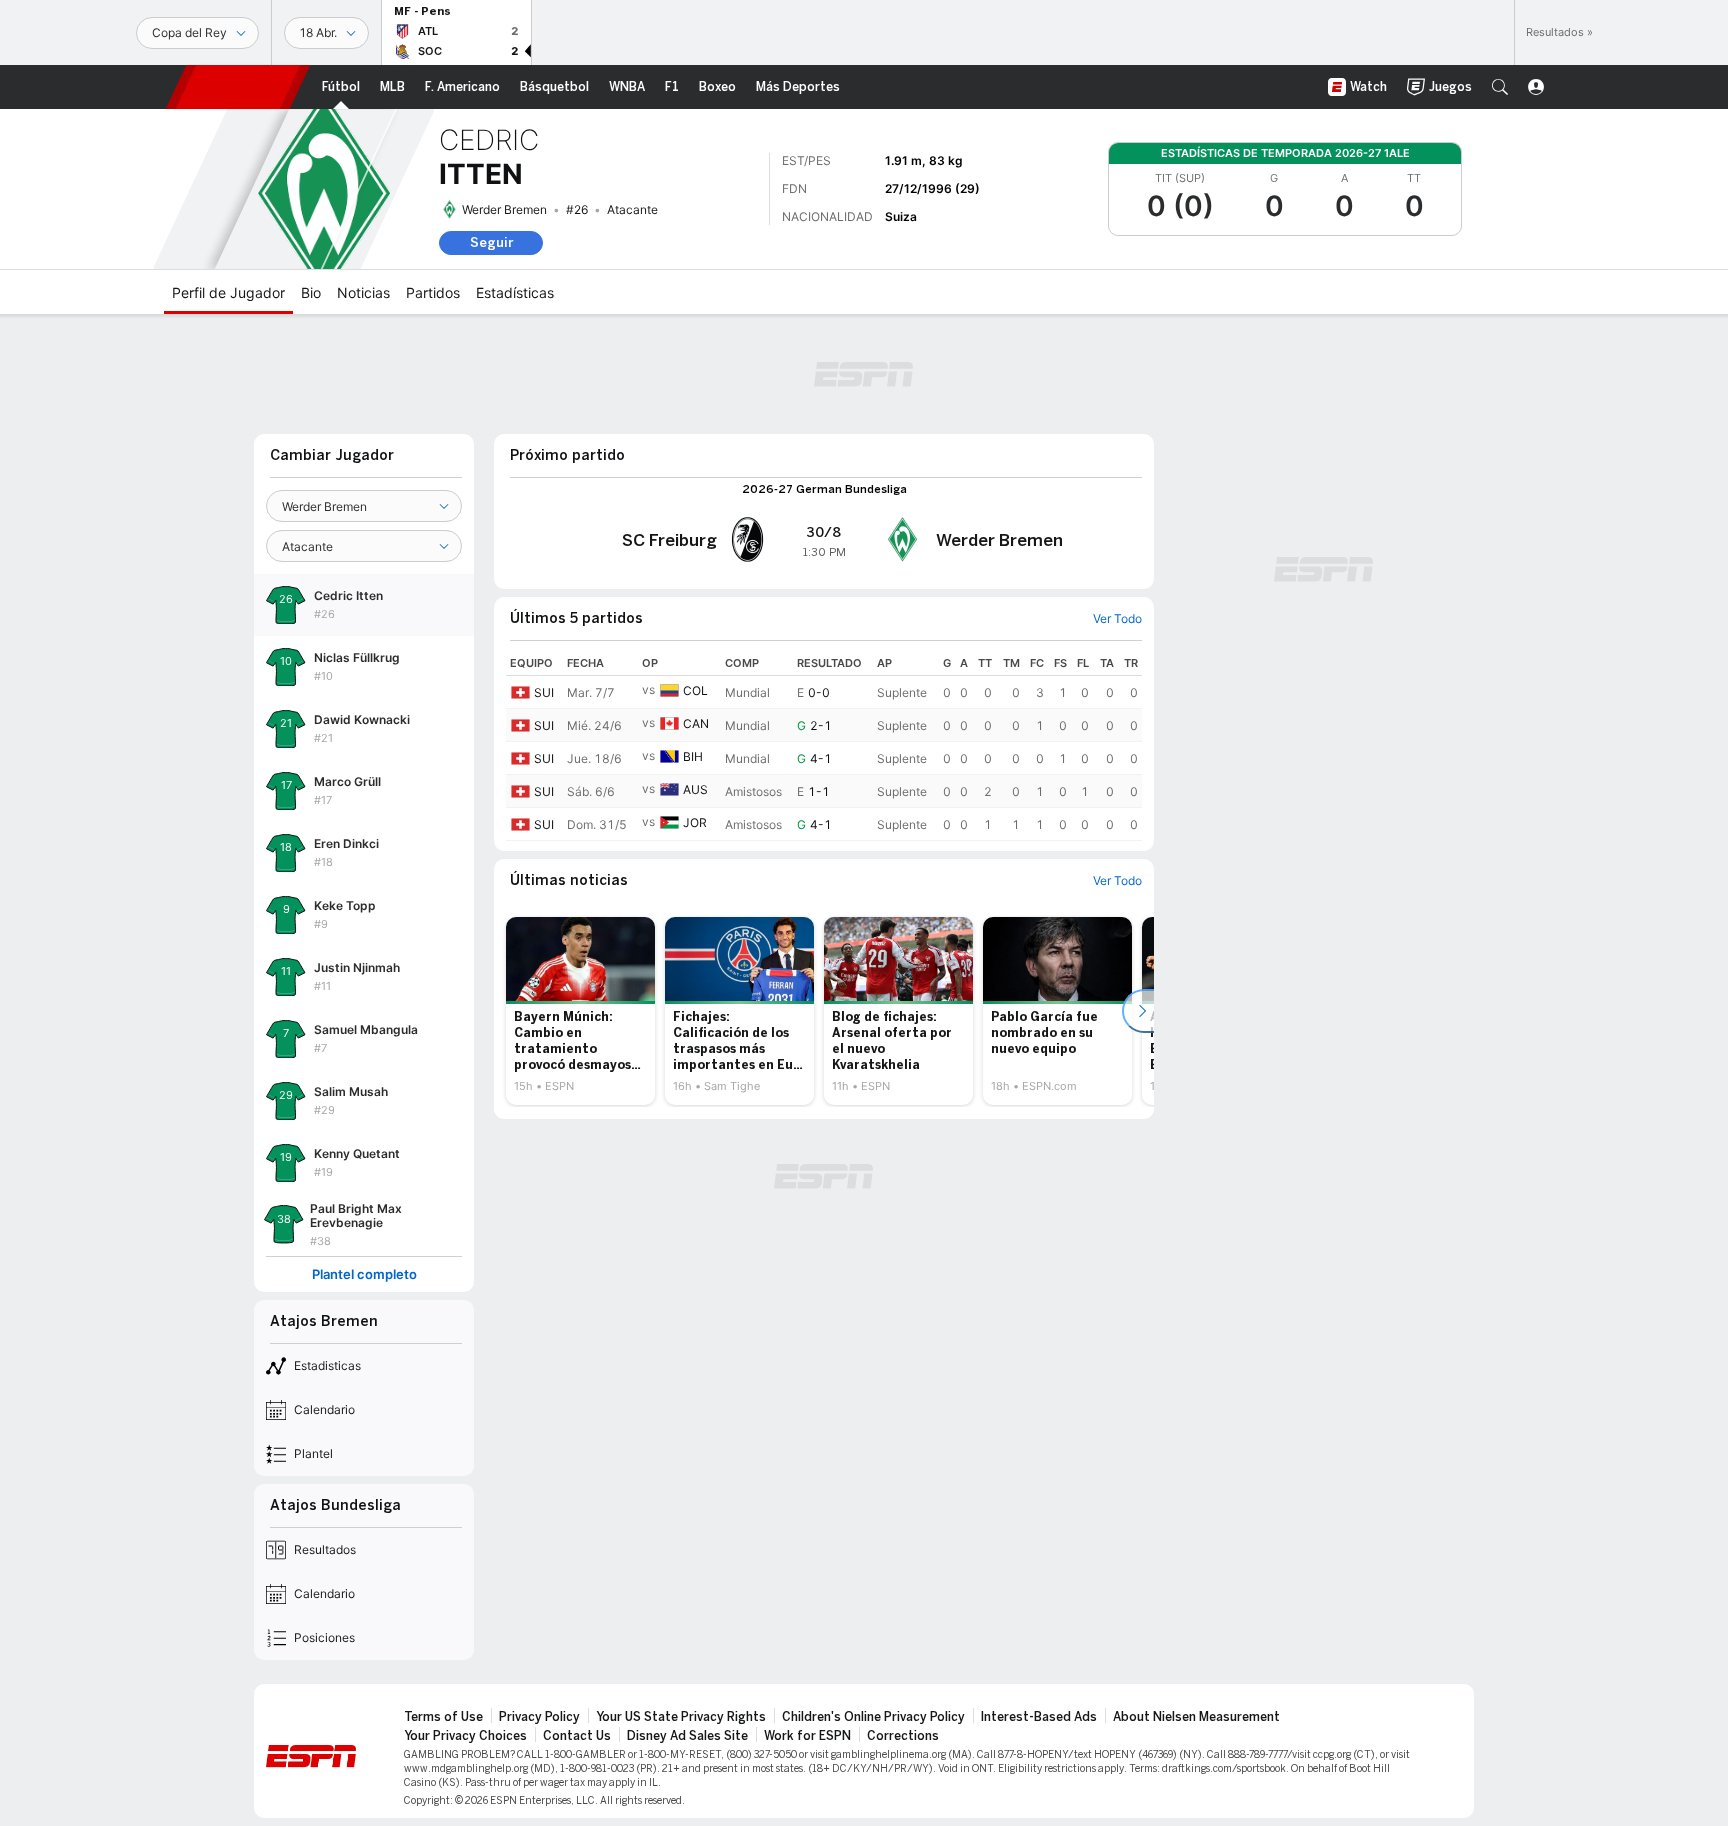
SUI (544, 692)
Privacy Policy (539, 1717)
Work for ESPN (807, 1736)
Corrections (903, 1736)
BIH (693, 756)
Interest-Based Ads (1039, 1717)
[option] (580, 1011)
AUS (695, 789)
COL (695, 690)
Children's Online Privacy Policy (873, 1717)
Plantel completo (364, 1274)
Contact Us (577, 1736)
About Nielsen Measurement (1196, 1717)
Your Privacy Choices (465, 1736)
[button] (1500, 87)
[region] (824, 746)
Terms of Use (443, 1717)
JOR (695, 822)
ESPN (238, 87)
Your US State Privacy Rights (681, 1717)
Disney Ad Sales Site (687, 1736)
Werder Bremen (504, 209)
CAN (696, 723)
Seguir (491, 242)
